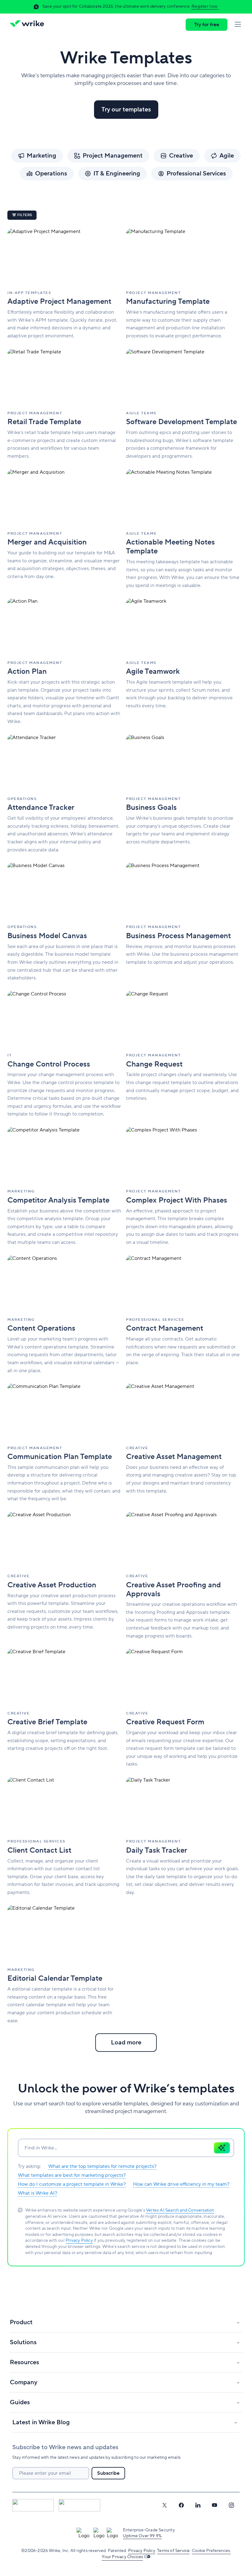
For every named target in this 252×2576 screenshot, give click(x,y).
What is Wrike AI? (37, 2193)
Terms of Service (173, 2551)
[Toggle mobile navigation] (238, 25)
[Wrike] (29, 25)
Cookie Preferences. (211, 2551)
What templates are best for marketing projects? (72, 2175)
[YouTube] (215, 2505)
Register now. (205, 6)
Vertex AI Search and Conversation (180, 2210)
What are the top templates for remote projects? (102, 2166)
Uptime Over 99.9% (142, 2536)
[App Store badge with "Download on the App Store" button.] (33, 2505)
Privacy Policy (79, 2240)
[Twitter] (164, 2505)
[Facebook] (181, 2505)
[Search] (222, 2148)
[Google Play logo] (79, 2505)
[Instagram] (231, 2505)
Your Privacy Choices (122, 2557)
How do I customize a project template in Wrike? (72, 2184)
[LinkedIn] (198, 2505)
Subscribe (108, 2473)
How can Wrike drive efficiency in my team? (181, 2184)
